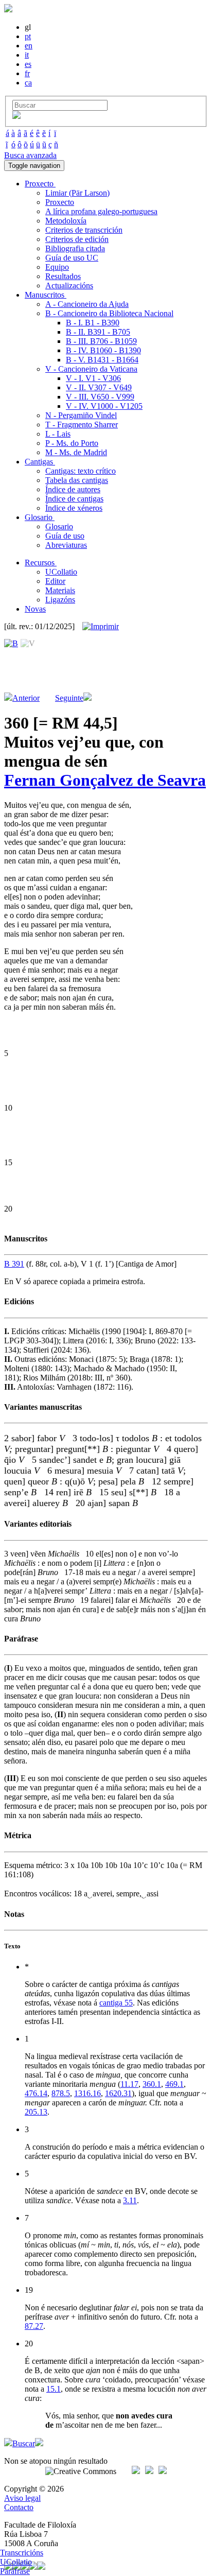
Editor (55, 581)
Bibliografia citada (75, 248)
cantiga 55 (116, 2003)
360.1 (152, 2084)
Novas (35, 609)
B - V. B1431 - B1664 (102, 360)
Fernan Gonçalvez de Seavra (105, 780)
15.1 (54, 2389)
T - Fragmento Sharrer (82, 425)
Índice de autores (73, 489)
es (28, 64)
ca (28, 83)
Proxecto (60, 202)
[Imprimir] (101, 627)
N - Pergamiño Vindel (81, 415)
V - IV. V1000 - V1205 (104, 406)
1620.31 (118, 2093)
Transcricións (22, 2553)
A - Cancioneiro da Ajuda (87, 304)
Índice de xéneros (74, 508)
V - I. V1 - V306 (93, 378)
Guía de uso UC (72, 258)
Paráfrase (15, 2571)
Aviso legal (22, 2498)
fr (27, 73)
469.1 (174, 2084)
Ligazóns (60, 600)
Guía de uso (65, 536)
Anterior (26, 698)
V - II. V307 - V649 (99, 387)
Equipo (57, 267)
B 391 (14, 1264)
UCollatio (61, 572)
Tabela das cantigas (77, 480)
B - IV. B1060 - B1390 (103, 350)
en (29, 46)
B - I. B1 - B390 (93, 323)
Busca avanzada (30, 155)
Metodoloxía (66, 221)
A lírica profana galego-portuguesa (101, 211)
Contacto (19, 2507)
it (27, 55)
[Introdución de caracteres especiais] (16, 116)
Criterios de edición (77, 239)
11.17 (129, 2084)
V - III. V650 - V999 (100, 397)
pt (28, 36)
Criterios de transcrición (84, 230)
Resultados (63, 276)
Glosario (59, 526)
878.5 (61, 2093)
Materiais (60, 590)
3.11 (130, 2200)
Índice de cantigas (74, 499)
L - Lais (58, 434)
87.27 (34, 2326)
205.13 (36, 2112)
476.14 (36, 2093)
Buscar (24, 2443)
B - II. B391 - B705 (98, 332)
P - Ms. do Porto (72, 443)
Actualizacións (69, 286)
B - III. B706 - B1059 (101, 341)
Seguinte (69, 698)
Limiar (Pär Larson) (77, 193)
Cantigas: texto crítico (81, 471)
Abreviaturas (66, 545)
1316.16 (87, 2093)
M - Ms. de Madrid (76, 452)
